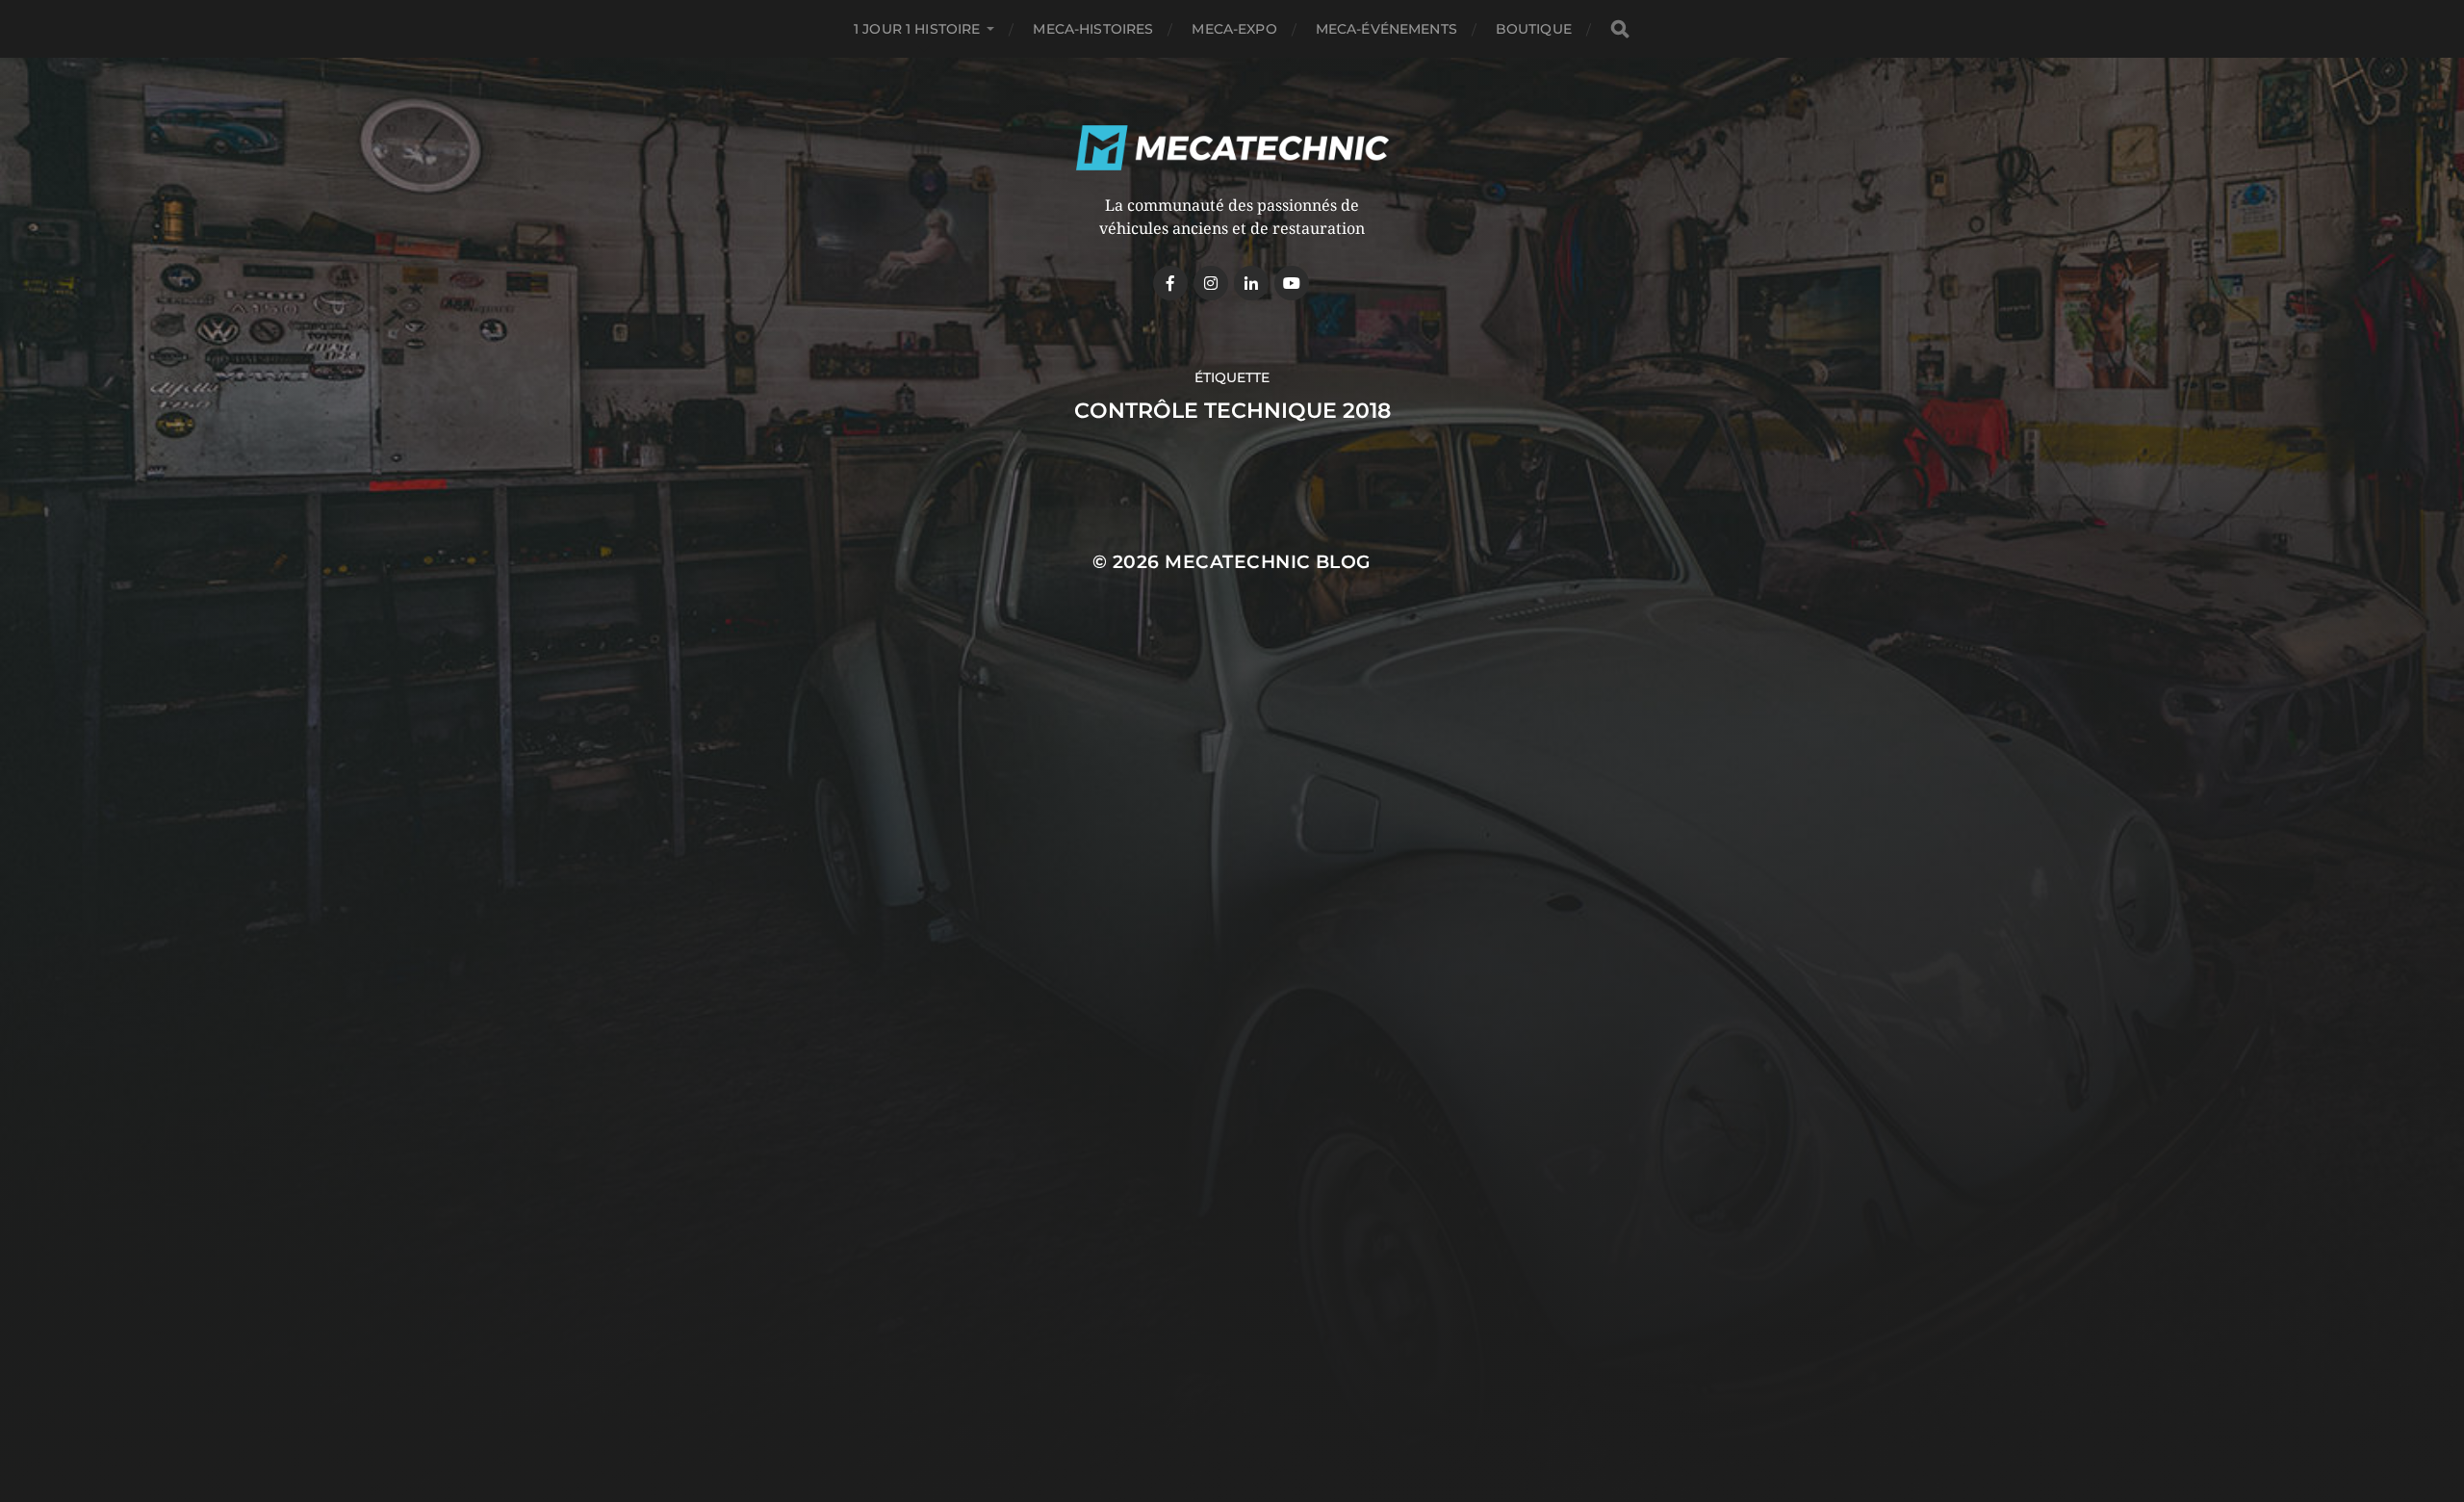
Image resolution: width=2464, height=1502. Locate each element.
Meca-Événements (1386, 29)
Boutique (1534, 29)
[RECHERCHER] (1620, 29)
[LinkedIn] (1251, 283)
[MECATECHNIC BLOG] (1232, 148)
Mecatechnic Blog (1268, 562)
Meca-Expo (1234, 29)
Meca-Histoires (1093, 29)
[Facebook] (1170, 283)
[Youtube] (1292, 283)
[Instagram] (1211, 283)
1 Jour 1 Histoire (917, 29)
